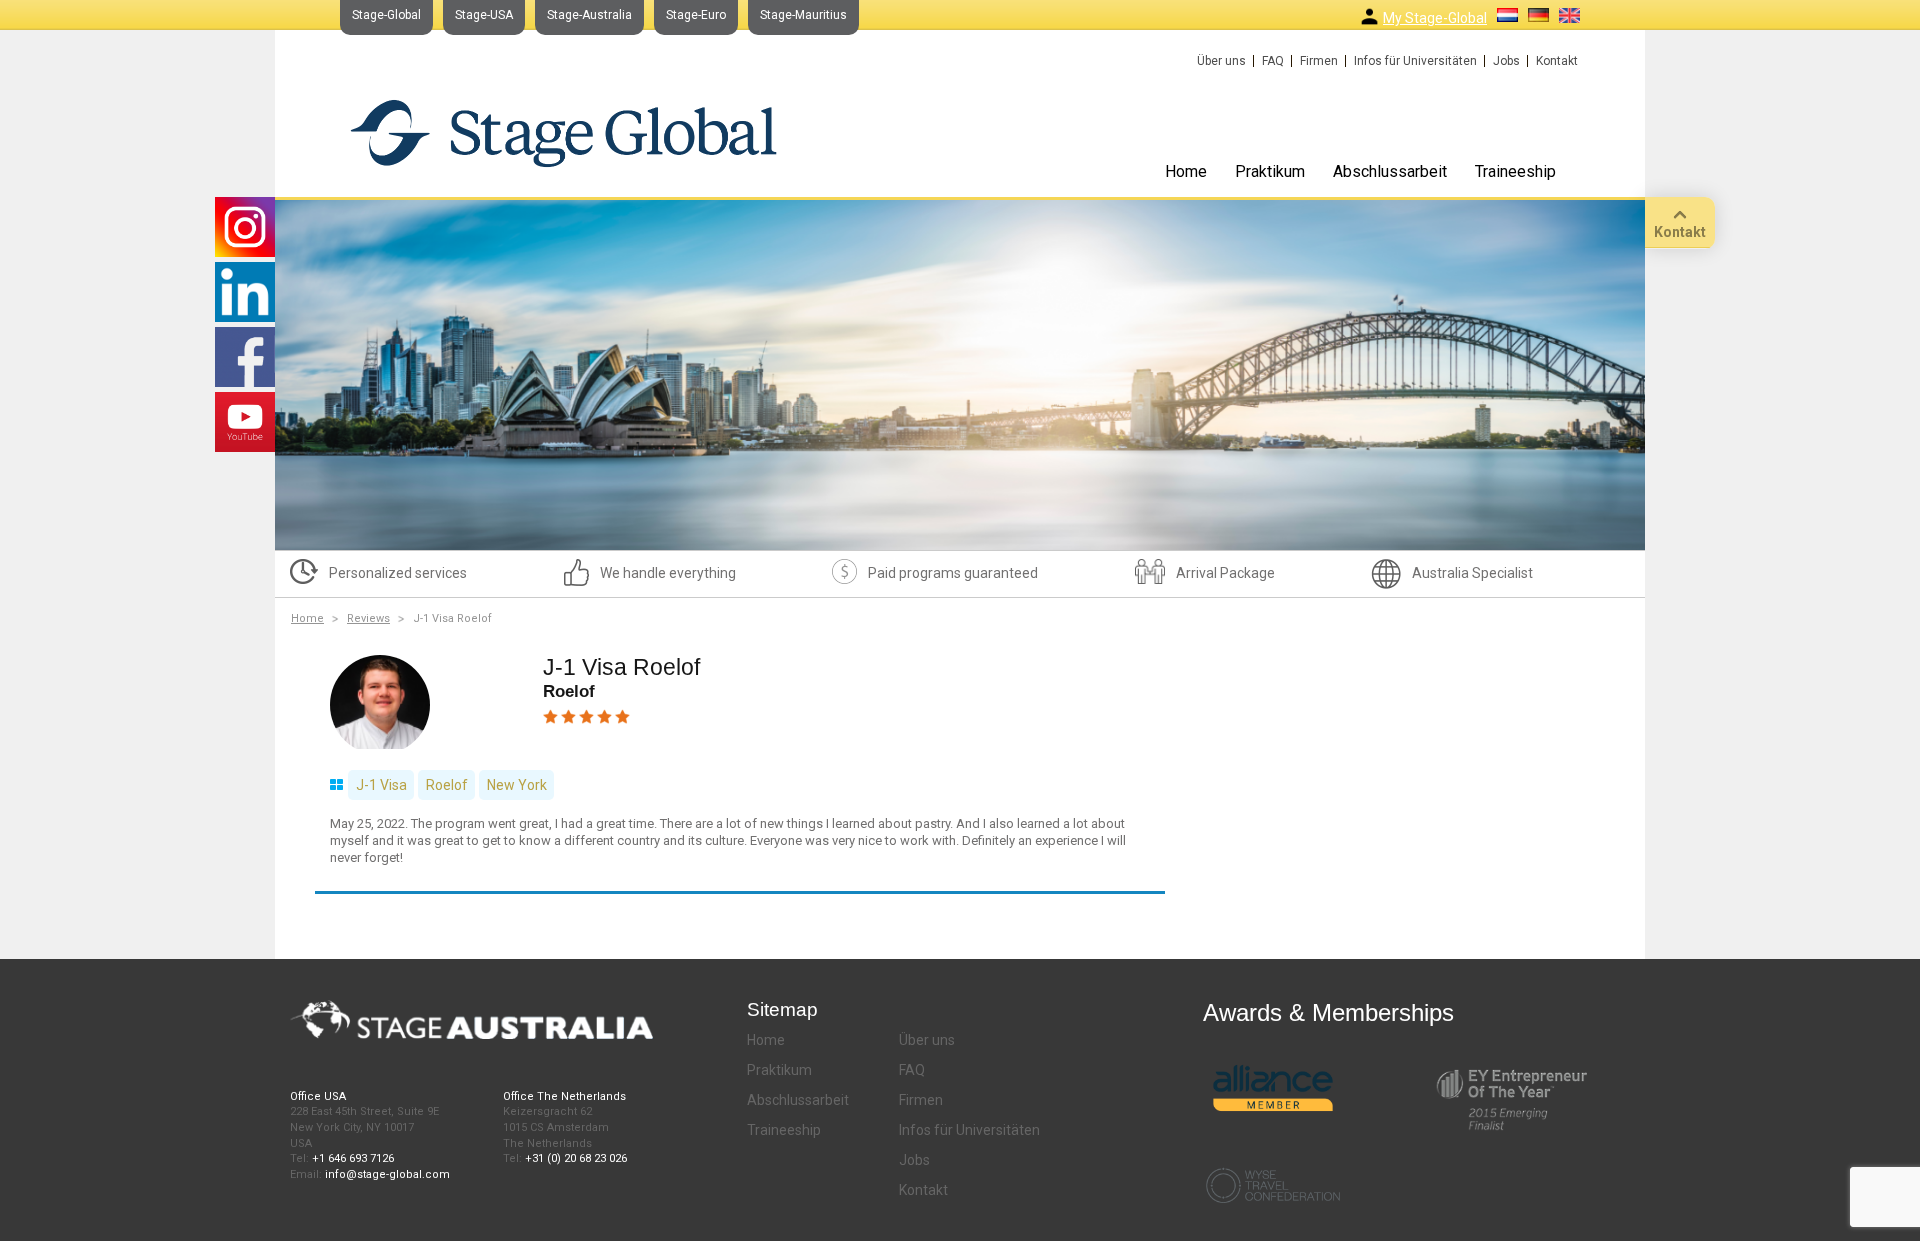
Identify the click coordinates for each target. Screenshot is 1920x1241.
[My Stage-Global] (1369, 16)
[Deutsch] (1538, 15)
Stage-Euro (696, 15)
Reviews (368, 618)
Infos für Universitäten (1415, 61)
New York (517, 785)
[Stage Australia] (563, 132)
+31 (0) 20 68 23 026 (576, 1158)
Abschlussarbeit (1390, 171)
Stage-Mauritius (803, 15)
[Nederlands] (1507, 15)
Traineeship (1515, 171)
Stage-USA (484, 15)
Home (1186, 171)
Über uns (1221, 61)
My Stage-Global (1435, 18)
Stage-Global (386, 15)
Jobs (1506, 61)
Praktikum (1270, 171)
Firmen (1319, 61)
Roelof (447, 785)
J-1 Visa (381, 785)
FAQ (1273, 61)
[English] (1569, 15)
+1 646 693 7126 (353, 1158)
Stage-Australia (589, 15)
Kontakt (1557, 61)
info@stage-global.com (387, 1174)
